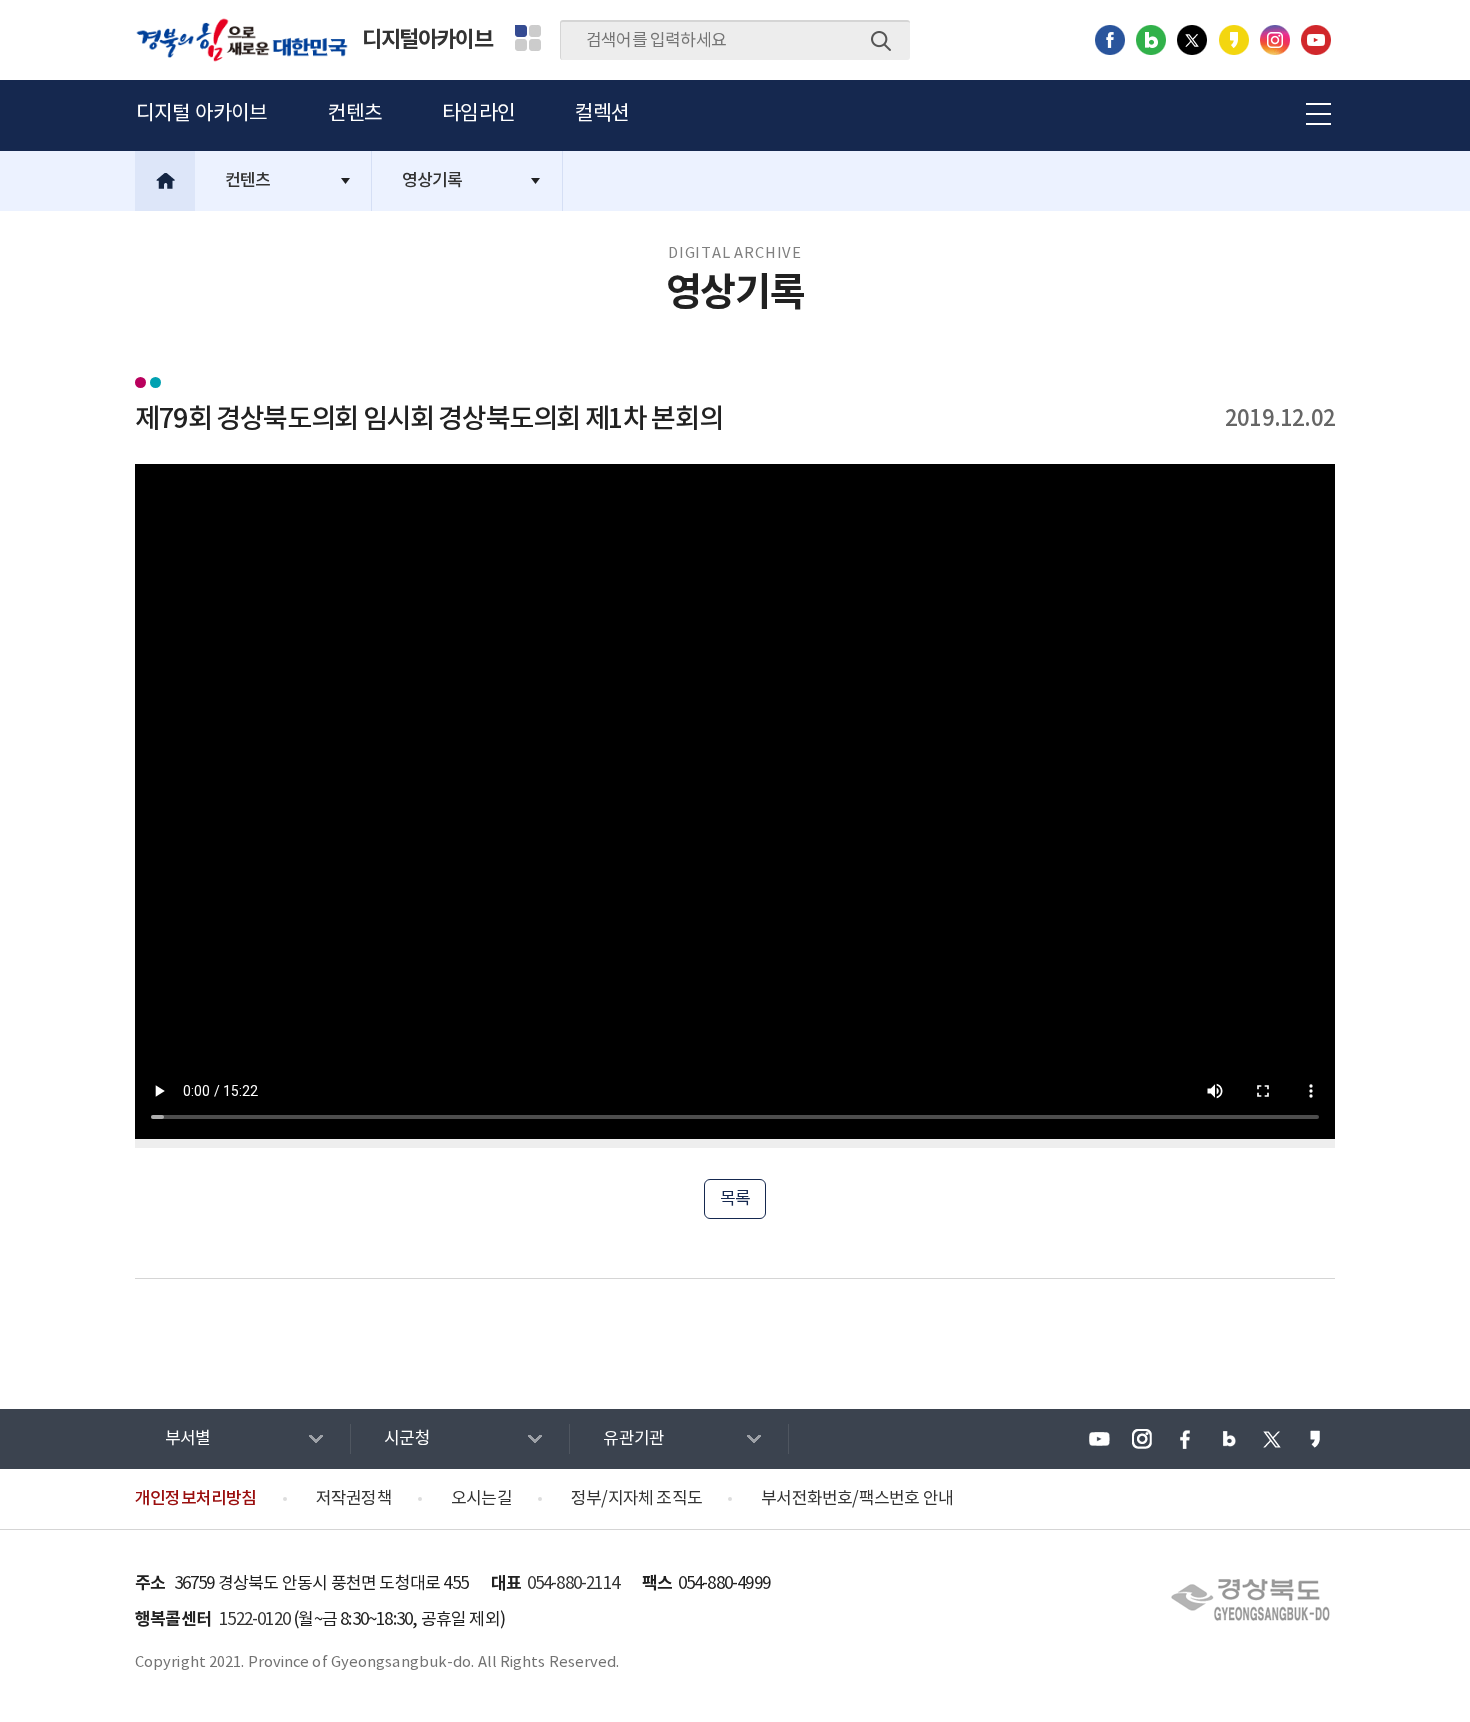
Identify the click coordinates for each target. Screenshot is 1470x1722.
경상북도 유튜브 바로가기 (1099, 1439)
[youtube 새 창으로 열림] (1316, 40)
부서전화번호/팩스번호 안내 (857, 1499)
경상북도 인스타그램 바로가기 (1142, 1439)
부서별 (188, 1439)
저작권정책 (354, 1499)
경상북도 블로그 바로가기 (1229, 1439)
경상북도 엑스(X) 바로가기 (1272, 1439)
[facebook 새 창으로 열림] (1110, 40)
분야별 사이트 (528, 38)
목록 (735, 1199)
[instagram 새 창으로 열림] (1275, 40)
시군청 (407, 1439)
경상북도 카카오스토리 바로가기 (1315, 1439)
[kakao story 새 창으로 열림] (1234, 40)
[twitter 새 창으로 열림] (1192, 40)
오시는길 (481, 1499)
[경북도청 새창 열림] (1250, 1600)
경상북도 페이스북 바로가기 (1185, 1439)
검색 (881, 41)
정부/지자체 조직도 (636, 1499)
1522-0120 (254, 1620)
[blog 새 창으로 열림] (1151, 40)
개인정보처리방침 (196, 1499)
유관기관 (633, 1439)
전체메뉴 (1315, 111)
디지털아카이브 (427, 40)
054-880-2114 (573, 1584)
